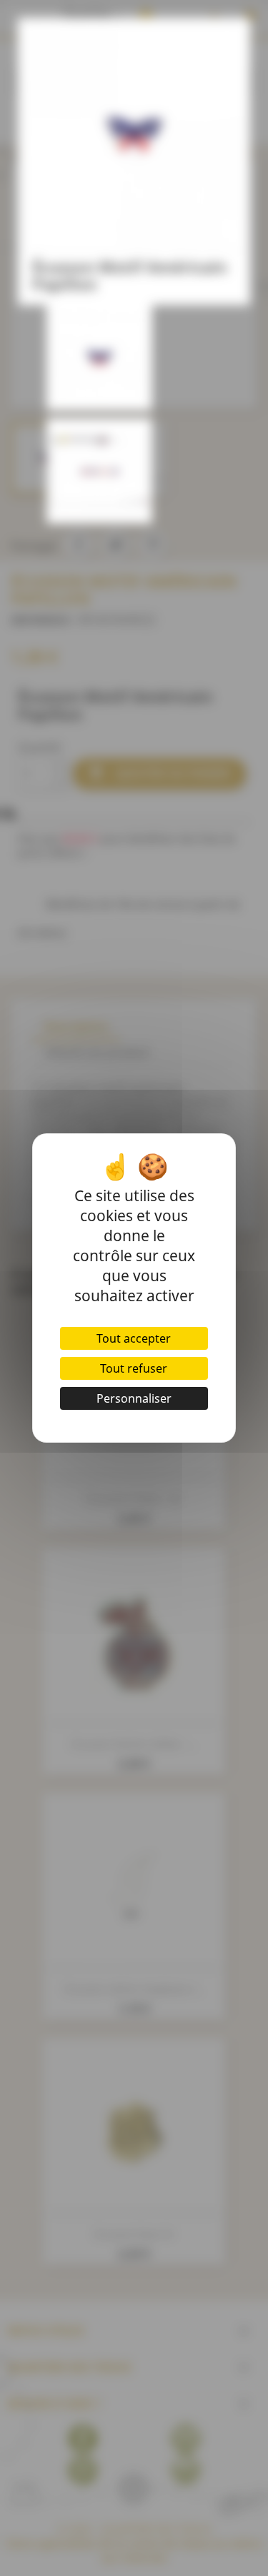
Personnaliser (134, 1398)
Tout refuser (134, 1368)
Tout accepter (134, 1338)
